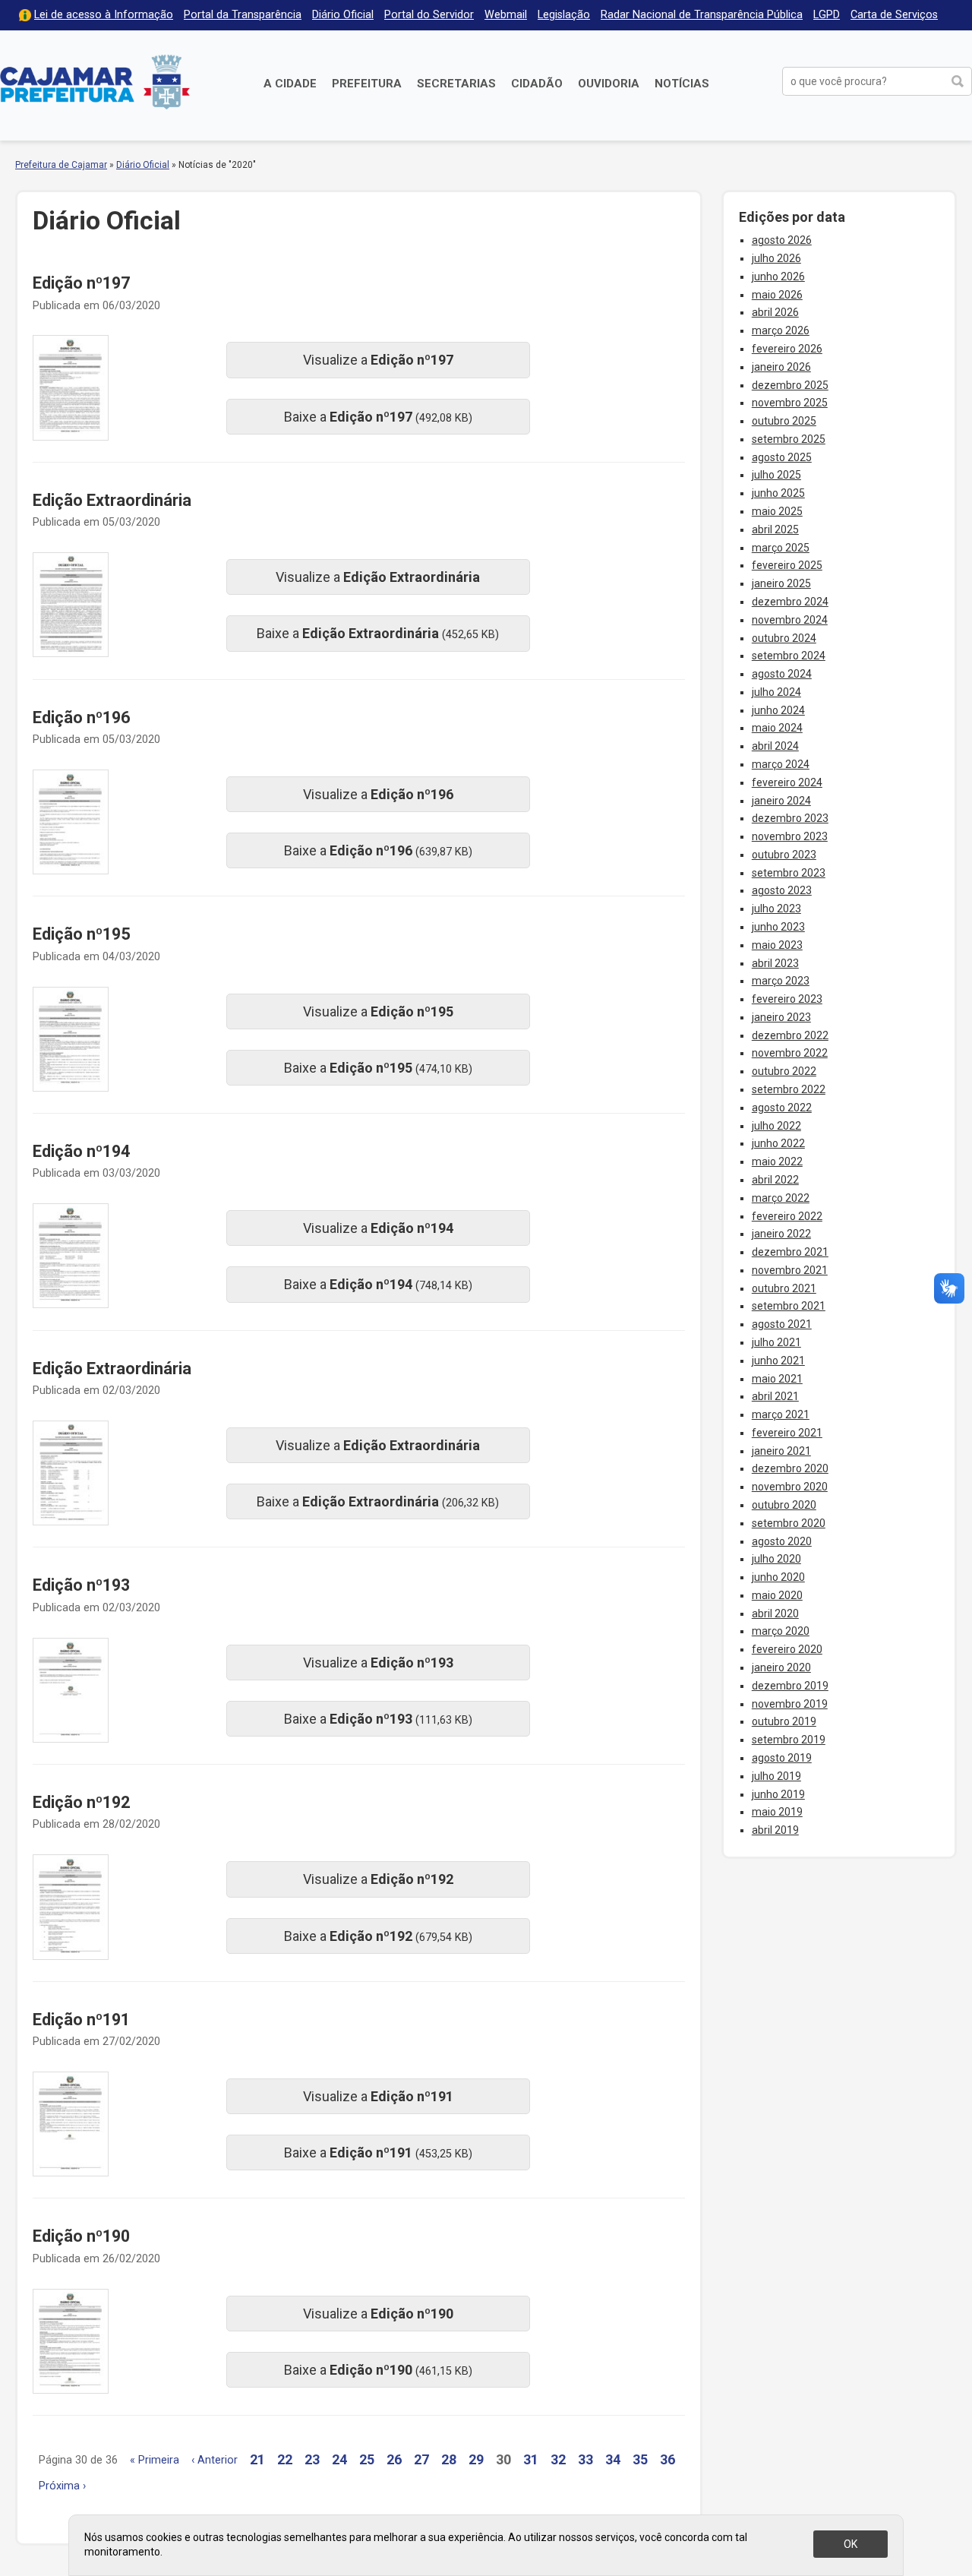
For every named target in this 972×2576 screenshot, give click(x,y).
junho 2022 (778, 1143)
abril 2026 (775, 312)
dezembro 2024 (790, 602)
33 (585, 2459)
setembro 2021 (789, 1306)
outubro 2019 (784, 1721)
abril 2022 (775, 1180)
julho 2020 (776, 1559)
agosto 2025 (782, 457)
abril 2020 (775, 1614)
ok (850, 2544)
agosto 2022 (782, 1108)
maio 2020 (777, 1595)
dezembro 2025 (790, 385)
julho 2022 (776, 1126)
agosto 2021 (782, 1324)
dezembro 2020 (790, 1468)
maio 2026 (777, 295)
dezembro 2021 (790, 1252)
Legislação (564, 15)
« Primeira (155, 2460)
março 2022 (781, 1198)
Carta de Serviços (894, 15)
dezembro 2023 (790, 818)
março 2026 (781, 330)
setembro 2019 (789, 1740)
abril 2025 (775, 529)
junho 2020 (778, 1577)
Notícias (682, 84)
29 (476, 2459)
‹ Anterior (215, 2460)
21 (257, 2459)
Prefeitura (367, 84)
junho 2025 (778, 493)
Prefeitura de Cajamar (95, 82)
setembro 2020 (789, 1523)
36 (667, 2459)
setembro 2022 (789, 1089)
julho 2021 (776, 1342)
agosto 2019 (782, 1758)
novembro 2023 (790, 836)
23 (312, 2459)
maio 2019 (777, 1812)
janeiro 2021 (781, 1451)
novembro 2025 (790, 403)
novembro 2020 (790, 1487)
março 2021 (781, 1414)
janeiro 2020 (781, 1667)
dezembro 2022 (790, 1035)
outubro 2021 (784, 1288)
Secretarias (456, 84)
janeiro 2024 (781, 801)
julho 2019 (776, 1776)
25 (367, 2459)
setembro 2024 (789, 656)
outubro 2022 (784, 1071)
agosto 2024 (782, 674)
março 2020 (781, 1631)
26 (394, 2459)
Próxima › (62, 2486)
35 (640, 2459)
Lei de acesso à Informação (104, 15)
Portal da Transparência (243, 15)
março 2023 (781, 981)
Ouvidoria (609, 84)
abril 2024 (775, 746)
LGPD (827, 15)
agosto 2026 (782, 240)
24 (339, 2459)
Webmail (506, 15)
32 (558, 2459)
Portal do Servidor (429, 15)
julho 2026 (776, 258)
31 (531, 2459)
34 (613, 2459)
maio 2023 (777, 945)
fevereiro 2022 (787, 1216)
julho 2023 (776, 909)
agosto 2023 (782, 890)
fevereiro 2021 (787, 1433)
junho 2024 (778, 710)
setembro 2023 (789, 873)
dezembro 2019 (790, 1686)
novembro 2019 (790, 1704)
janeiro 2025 (781, 583)
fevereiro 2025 (787, 565)
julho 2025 (776, 475)
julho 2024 (776, 692)
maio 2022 (777, 1162)
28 (449, 2459)
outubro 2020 (784, 1505)
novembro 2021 (790, 1270)
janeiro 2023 (781, 1017)
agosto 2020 (782, 1541)
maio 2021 (777, 1379)
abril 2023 (775, 963)
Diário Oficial (343, 15)
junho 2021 (778, 1361)
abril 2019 (775, 1830)
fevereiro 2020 (787, 1649)
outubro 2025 (784, 421)
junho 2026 (778, 277)
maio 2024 (777, 728)
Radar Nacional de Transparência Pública (702, 15)
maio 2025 (777, 511)
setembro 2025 (789, 439)
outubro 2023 (784, 855)
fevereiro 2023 (787, 999)
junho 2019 (778, 1794)
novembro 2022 (790, 1053)
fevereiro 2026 (787, 349)
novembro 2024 (790, 620)
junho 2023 (778, 927)
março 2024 (781, 764)
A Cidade (290, 84)
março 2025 (781, 548)
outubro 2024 (784, 638)
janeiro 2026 (781, 367)
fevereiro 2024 (787, 782)
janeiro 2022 (781, 1234)
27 (421, 2459)
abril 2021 (775, 1396)
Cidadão (537, 84)
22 (285, 2459)
